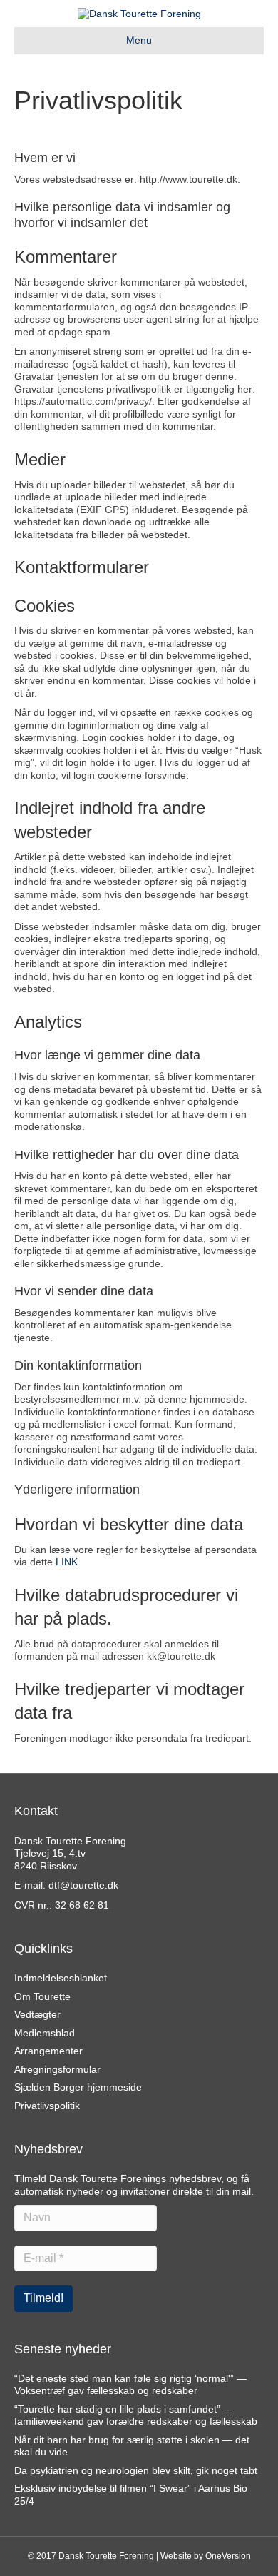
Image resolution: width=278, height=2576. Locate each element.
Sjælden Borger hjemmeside (78, 2087)
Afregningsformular (57, 2069)
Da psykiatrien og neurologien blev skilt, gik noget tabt (136, 2470)
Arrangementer (48, 2051)
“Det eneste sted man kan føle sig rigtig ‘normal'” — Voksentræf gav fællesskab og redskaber (130, 2385)
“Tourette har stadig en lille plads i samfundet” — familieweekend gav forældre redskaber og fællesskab (136, 2415)
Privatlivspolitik (47, 2106)
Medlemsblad (45, 2033)
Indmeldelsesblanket (61, 1978)
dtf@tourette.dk (83, 1885)
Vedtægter (37, 2014)
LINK (67, 1562)
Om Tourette (42, 1996)
